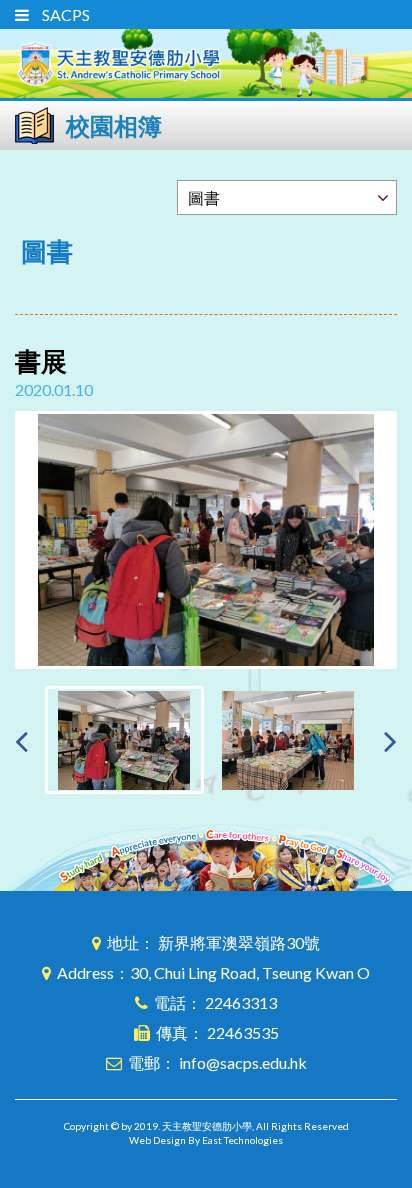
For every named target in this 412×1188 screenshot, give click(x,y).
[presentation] (21, 740)
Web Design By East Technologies (206, 1140)
